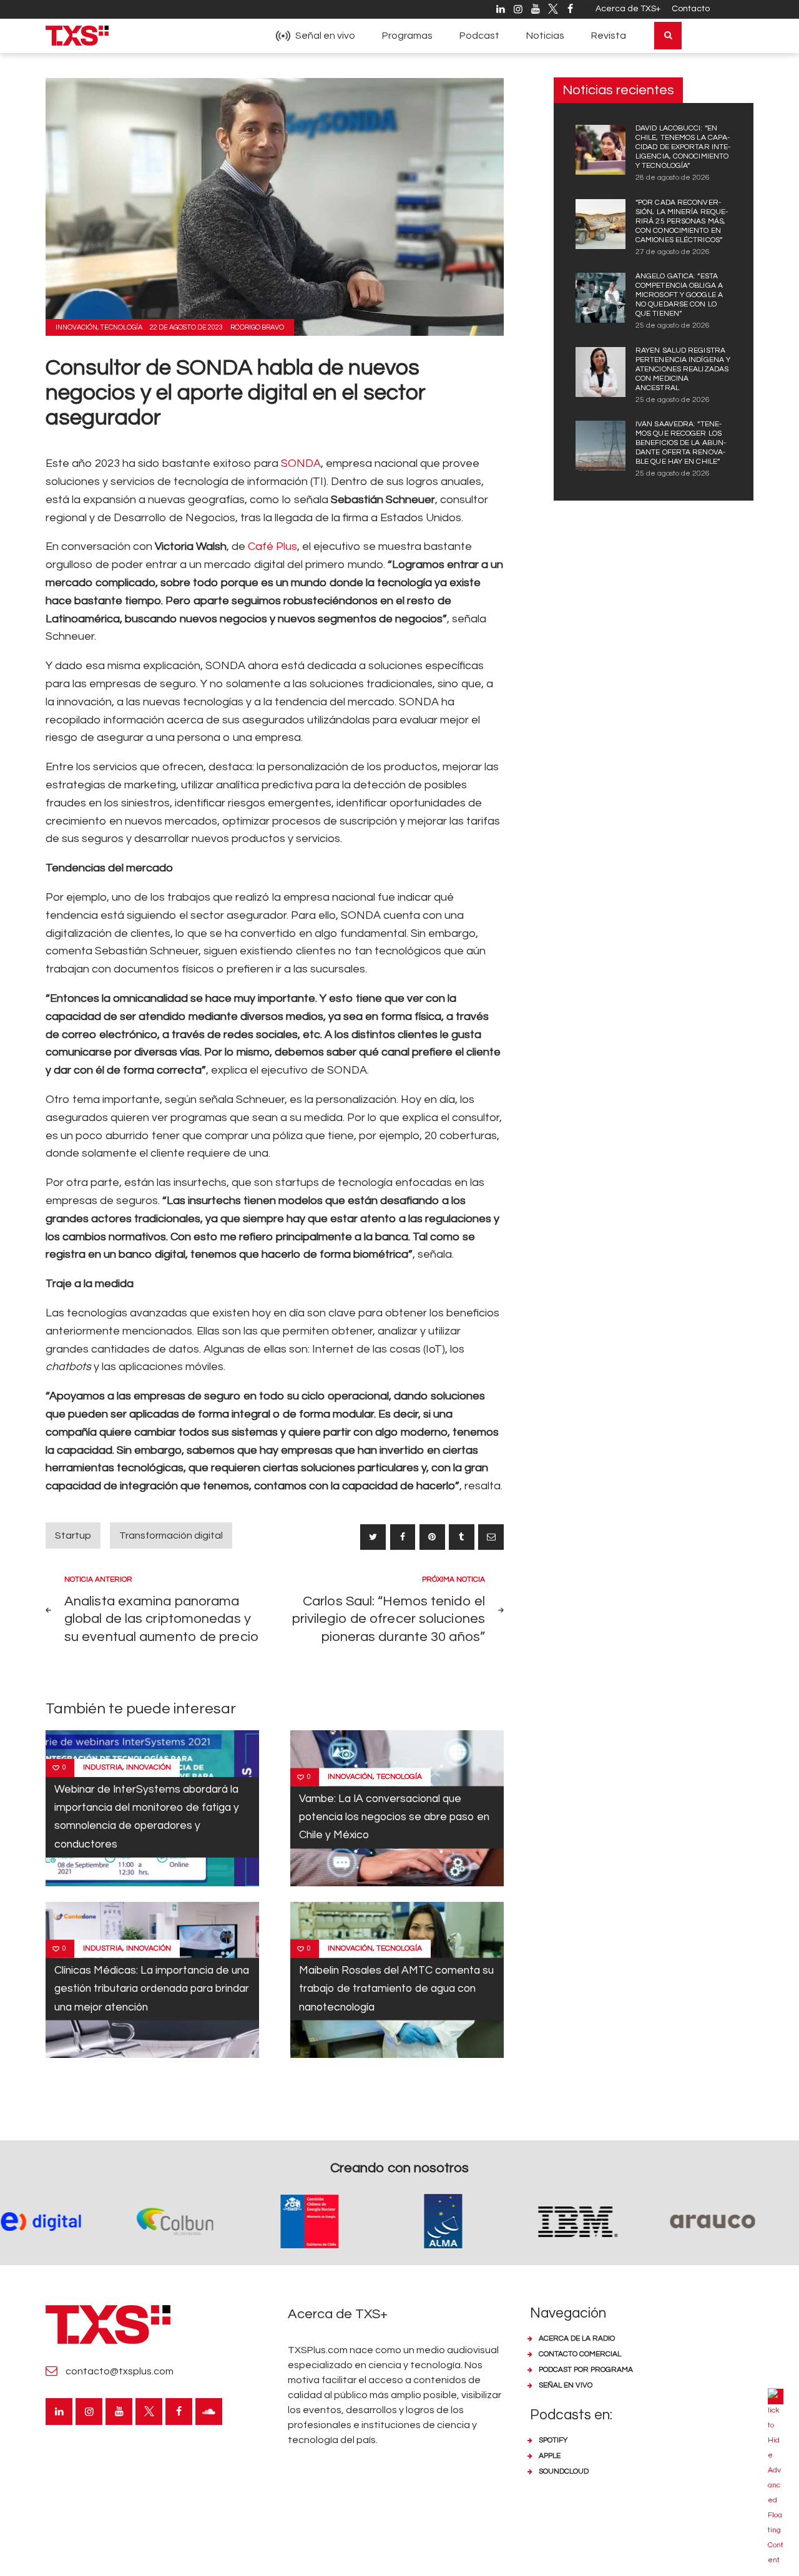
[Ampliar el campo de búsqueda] (668, 36)
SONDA (301, 463)
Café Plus (272, 546)
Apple (550, 2456)
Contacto (691, 9)
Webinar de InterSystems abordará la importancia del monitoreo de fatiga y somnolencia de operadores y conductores (147, 1817)
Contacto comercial (580, 2354)
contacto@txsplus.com (120, 2371)
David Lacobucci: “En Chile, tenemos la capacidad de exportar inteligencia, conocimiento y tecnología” (683, 147)
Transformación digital (171, 1535)
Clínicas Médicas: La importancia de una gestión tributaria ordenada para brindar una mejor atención (152, 1989)
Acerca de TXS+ (628, 9)
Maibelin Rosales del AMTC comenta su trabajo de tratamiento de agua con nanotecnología (396, 1989)
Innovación (76, 327)
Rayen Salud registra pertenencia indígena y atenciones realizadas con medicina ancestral (683, 369)
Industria (103, 1767)
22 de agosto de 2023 (186, 327)
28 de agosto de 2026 (673, 178)
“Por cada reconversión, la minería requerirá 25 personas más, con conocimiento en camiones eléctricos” (682, 221)
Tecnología (121, 327)
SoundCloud (564, 2471)
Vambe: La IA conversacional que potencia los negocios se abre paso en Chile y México (394, 1817)
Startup (73, 1535)
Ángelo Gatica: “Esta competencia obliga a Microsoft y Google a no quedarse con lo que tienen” (679, 295)
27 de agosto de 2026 (673, 252)
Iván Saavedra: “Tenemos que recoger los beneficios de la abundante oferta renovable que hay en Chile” (681, 443)
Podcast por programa (586, 2370)
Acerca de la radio (577, 2338)
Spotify (553, 2440)
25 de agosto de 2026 (673, 326)
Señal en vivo (566, 2385)
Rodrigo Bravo (257, 327)
